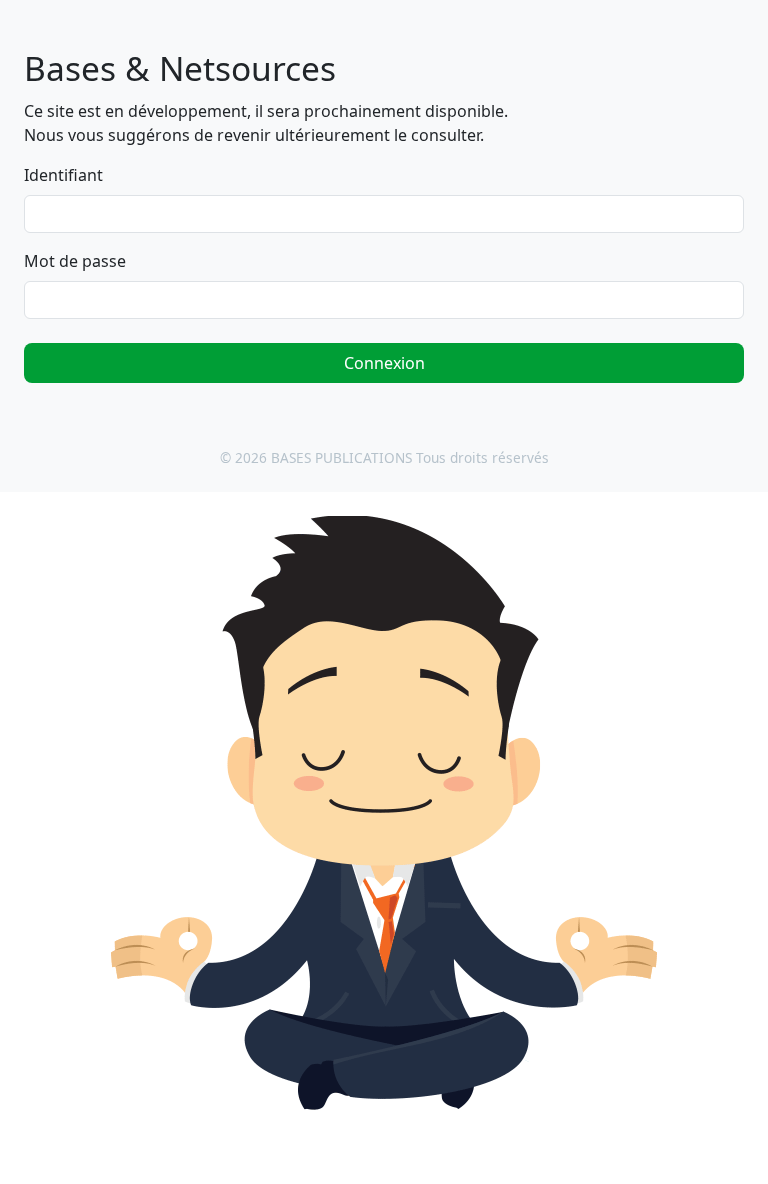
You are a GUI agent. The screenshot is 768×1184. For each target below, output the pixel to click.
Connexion (384, 363)
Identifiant (63, 175)
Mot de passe (75, 261)
